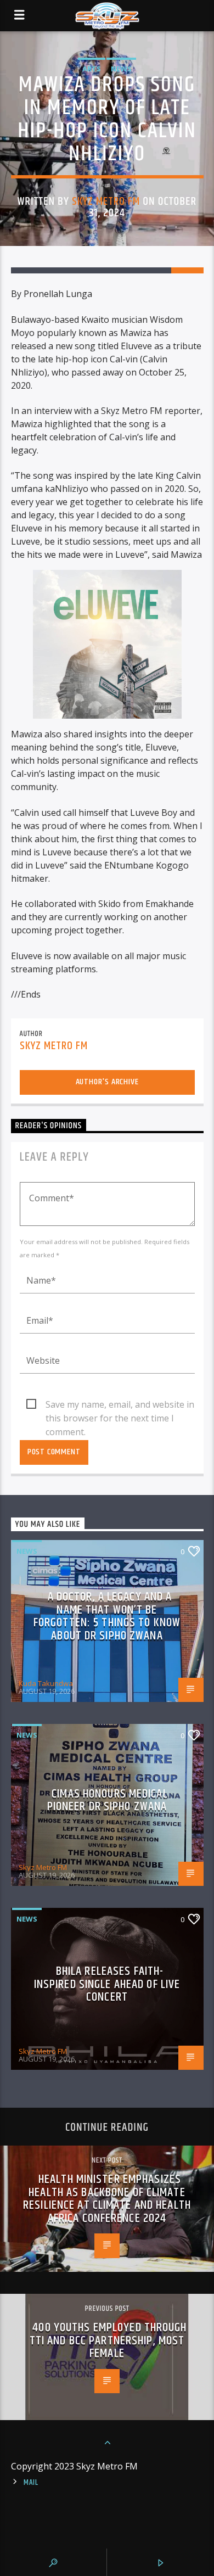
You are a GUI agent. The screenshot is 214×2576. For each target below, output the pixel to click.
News (121, 69)
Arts (92, 69)
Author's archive (107, 1082)
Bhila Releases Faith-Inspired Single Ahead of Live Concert (107, 1984)
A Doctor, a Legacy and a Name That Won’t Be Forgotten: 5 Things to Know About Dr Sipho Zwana (107, 1616)
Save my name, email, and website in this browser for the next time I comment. (120, 1405)
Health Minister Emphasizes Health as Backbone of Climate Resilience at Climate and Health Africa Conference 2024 (107, 2199)
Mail (31, 2483)
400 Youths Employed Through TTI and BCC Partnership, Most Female (108, 2340)
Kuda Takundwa (46, 1683)
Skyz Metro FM (106, 201)
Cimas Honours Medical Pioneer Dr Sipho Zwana (108, 1801)
